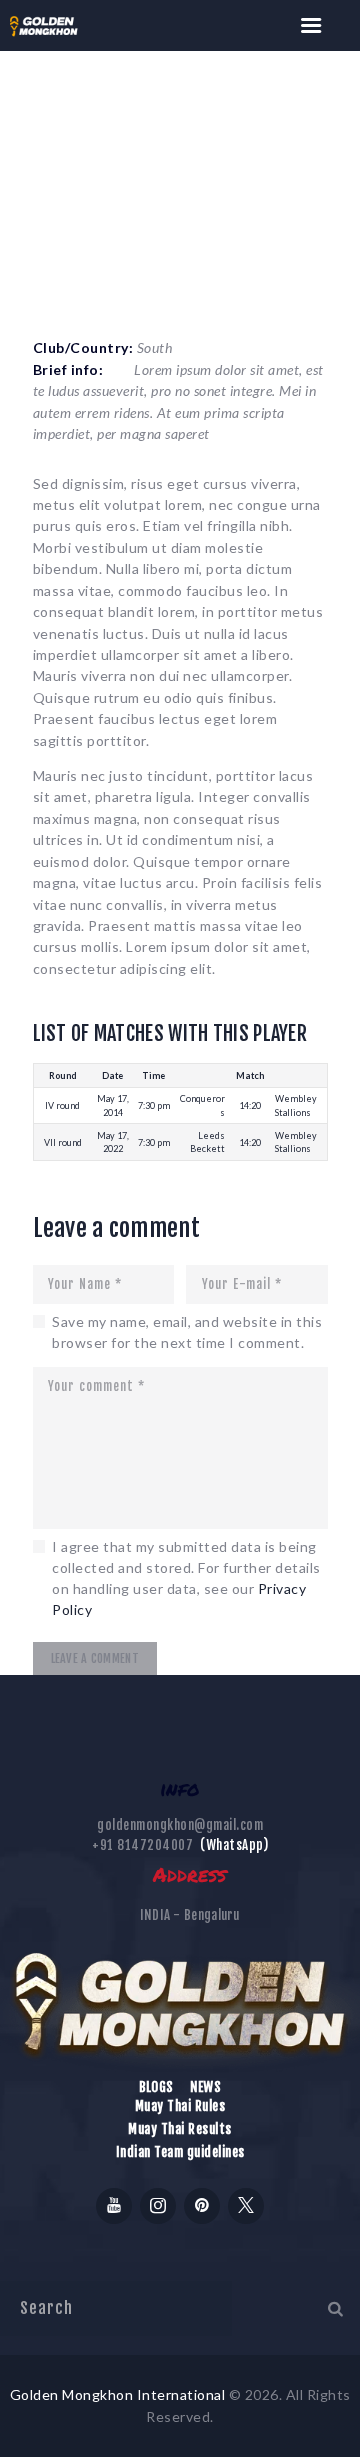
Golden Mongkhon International (118, 2394)
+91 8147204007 (142, 1845)
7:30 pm (154, 1105)
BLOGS (156, 2087)
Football (258, 176)
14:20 (250, 1105)
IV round (62, 1105)
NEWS (205, 2087)
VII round (63, 1142)
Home (46, 176)
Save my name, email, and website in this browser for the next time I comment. (187, 1332)
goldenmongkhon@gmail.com (180, 1825)
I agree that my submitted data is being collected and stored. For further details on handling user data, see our (186, 1578)
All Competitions (147, 176)
